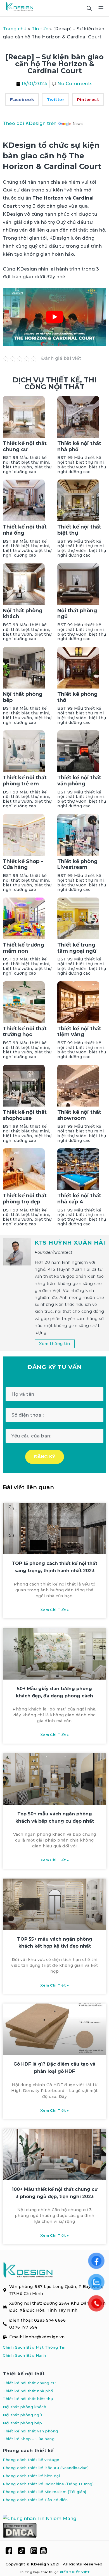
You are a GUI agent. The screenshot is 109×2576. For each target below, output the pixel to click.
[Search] (89, 8)
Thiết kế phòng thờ (77, 697)
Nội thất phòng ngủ (77, 614)
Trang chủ (15, 29)
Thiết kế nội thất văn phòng (79, 781)
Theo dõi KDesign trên (30, 123)
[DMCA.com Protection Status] (20, 2530)
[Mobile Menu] (101, 8)
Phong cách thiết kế (28, 2451)
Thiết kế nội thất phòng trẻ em (25, 781)
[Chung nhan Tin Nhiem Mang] (40, 2519)
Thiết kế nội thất (24, 2374)
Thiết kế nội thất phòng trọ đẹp (25, 1199)
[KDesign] (20, 8)
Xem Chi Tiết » (54, 1610)
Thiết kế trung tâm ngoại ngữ (77, 948)
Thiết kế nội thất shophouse (25, 1115)
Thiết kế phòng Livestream (77, 864)
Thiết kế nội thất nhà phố (79, 446)
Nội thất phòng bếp (23, 697)
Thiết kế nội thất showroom (79, 1115)
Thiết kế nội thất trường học (25, 1032)
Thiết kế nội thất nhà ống (25, 530)
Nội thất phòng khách (23, 614)
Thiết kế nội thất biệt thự (79, 530)
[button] (22, 99)
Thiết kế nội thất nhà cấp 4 (79, 1199)
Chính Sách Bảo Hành (24, 2355)
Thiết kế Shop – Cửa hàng (23, 864)
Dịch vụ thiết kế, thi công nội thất (54, 383)
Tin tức (40, 29)
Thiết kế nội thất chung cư (25, 446)
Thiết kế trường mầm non (23, 948)
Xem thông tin (55, 1344)
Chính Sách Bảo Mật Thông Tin (34, 2347)
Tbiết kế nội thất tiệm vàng (79, 1032)
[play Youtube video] (54, 317)
